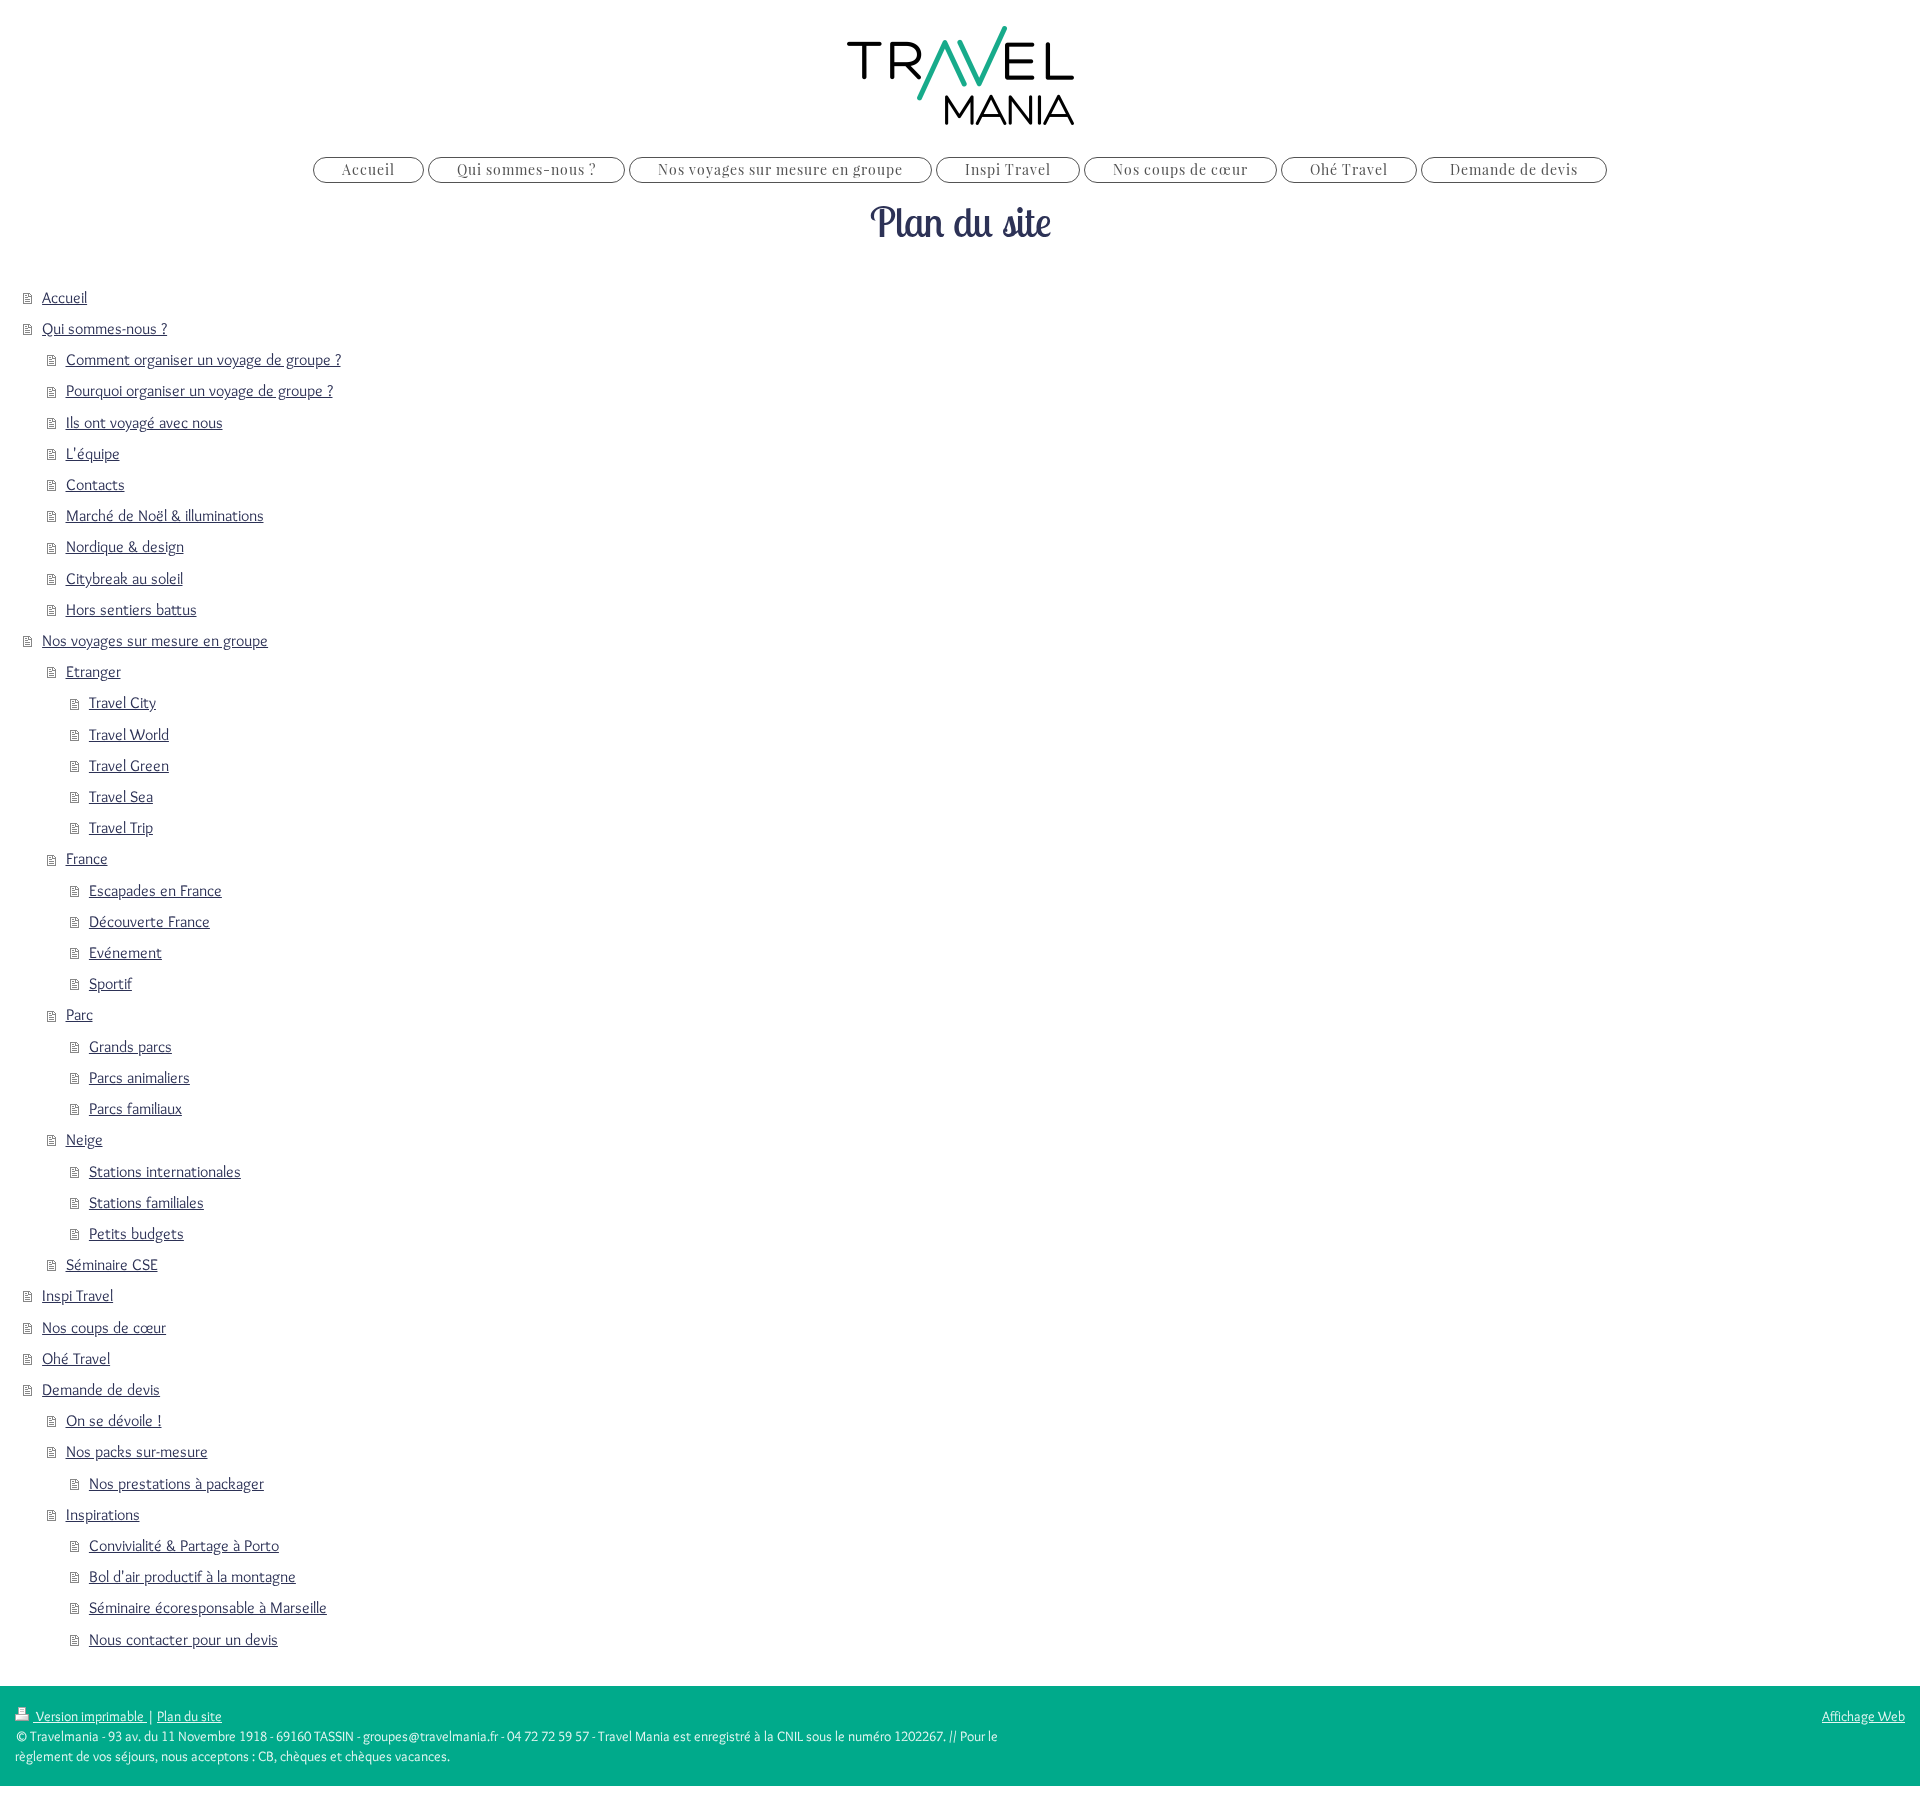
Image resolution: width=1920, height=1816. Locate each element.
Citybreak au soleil (124, 578)
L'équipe (93, 453)
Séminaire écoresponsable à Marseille (208, 1607)
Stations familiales (146, 1202)
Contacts (95, 484)
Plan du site (189, 1716)
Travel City (122, 702)
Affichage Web (1863, 1716)
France (87, 858)
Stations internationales (165, 1171)
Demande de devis (101, 1389)
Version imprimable (90, 1716)
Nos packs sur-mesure (137, 1451)
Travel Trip (121, 827)
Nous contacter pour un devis (183, 1639)
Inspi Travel (77, 1295)
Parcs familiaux (135, 1108)
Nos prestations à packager (176, 1483)
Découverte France (149, 921)
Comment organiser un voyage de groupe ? (203, 359)
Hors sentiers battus (131, 609)
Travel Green (129, 765)
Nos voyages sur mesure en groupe (155, 640)
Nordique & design (125, 546)
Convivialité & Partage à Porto (184, 1545)
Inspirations (103, 1514)
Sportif (110, 983)
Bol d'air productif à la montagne (192, 1576)
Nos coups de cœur (104, 1327)
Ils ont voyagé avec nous (144, 422)
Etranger (93, 671)
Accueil (64, 297)
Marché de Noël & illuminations (165, 515)
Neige (84, 1139)
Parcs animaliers (139, 1077)
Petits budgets (136, 1233)
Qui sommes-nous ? (104, 328)
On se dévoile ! (114, 1420)
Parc (79, 1014)
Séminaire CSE (112, 1264)
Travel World (129, 734)
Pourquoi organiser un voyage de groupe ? (199, 390)
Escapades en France (155, 890)
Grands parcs (130, 1046)
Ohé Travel (76, 1358)
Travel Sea (121, 796)
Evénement (125, 952)
